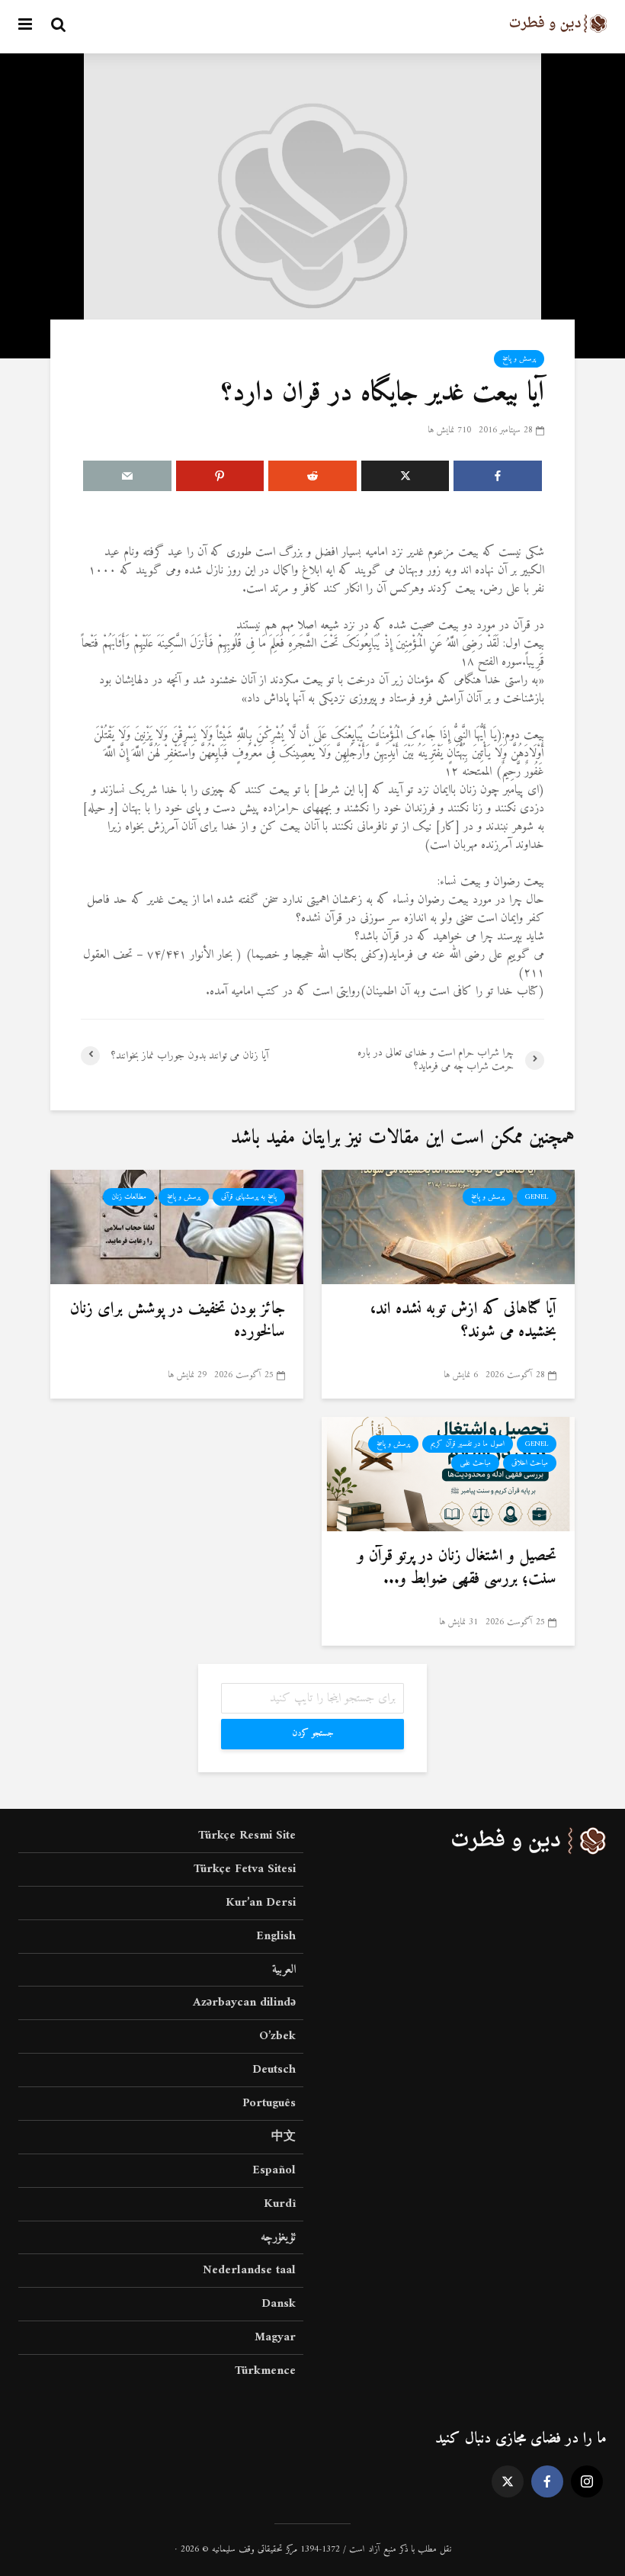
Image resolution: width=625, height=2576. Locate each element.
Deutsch (274, 2070)
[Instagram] (587, 2481)
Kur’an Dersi (261, 1903)
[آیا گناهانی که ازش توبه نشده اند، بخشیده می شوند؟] (448, 1226)
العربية (284, 1970)
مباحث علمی (475, 1463)
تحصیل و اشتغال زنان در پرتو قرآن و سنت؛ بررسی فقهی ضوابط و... (457, 1568)
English (276, 1936)
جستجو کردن (313, 1734)
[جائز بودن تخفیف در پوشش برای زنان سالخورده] (177, 1226)
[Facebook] (547, 2481)
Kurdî (280, 2204)
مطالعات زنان (129, 1197)
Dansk (279, 2304)
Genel (537, 1197)
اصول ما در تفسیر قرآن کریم (468, 1444)
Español (274, 2170)
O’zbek (277, 2036)
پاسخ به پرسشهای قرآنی (249, 1197)
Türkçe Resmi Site (247, 1837)
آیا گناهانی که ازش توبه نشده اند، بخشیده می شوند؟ (463, 1321)
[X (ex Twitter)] (508, 2481)
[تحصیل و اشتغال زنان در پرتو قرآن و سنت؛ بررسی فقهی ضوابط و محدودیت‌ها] (448, 1473)
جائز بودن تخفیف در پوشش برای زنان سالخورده (178, 1321)
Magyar (275, 2337)
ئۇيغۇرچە (278, 2237)
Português (269, 2103)
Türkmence (265, 2371)
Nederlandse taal (249, 2270)
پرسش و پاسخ (519, 359)
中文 (284, 2137)
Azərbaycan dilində (244, 2003)
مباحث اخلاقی (530, 1463)
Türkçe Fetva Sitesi (245, 1869)
